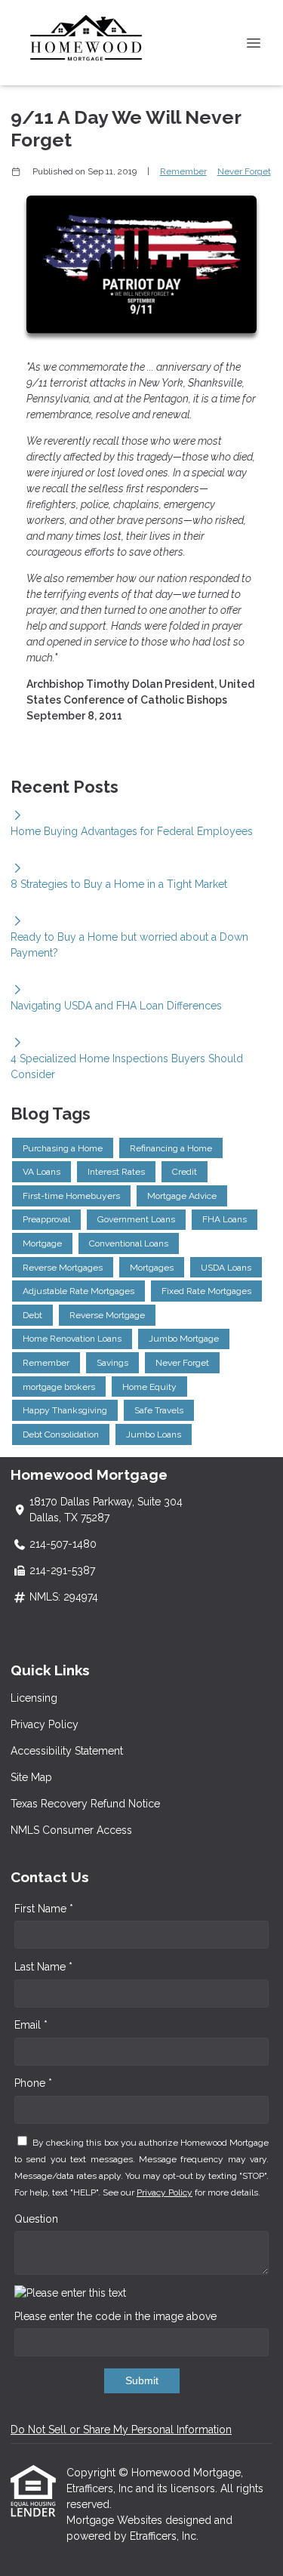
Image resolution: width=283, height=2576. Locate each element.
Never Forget (244, 171)
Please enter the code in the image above (115, 2316)
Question (36, 2219)
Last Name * (43, 1967)
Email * (31, 2025)
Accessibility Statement (67, 1751)
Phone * (33, 2083)
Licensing (34, 1698)
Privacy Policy (45, 1724)
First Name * (44, 1909)
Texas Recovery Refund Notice (85, 1804)
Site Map (31, 1777)
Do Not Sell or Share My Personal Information (121, 2430)
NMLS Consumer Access (71, 1830)
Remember (183, 171)
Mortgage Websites (116, 2520)
